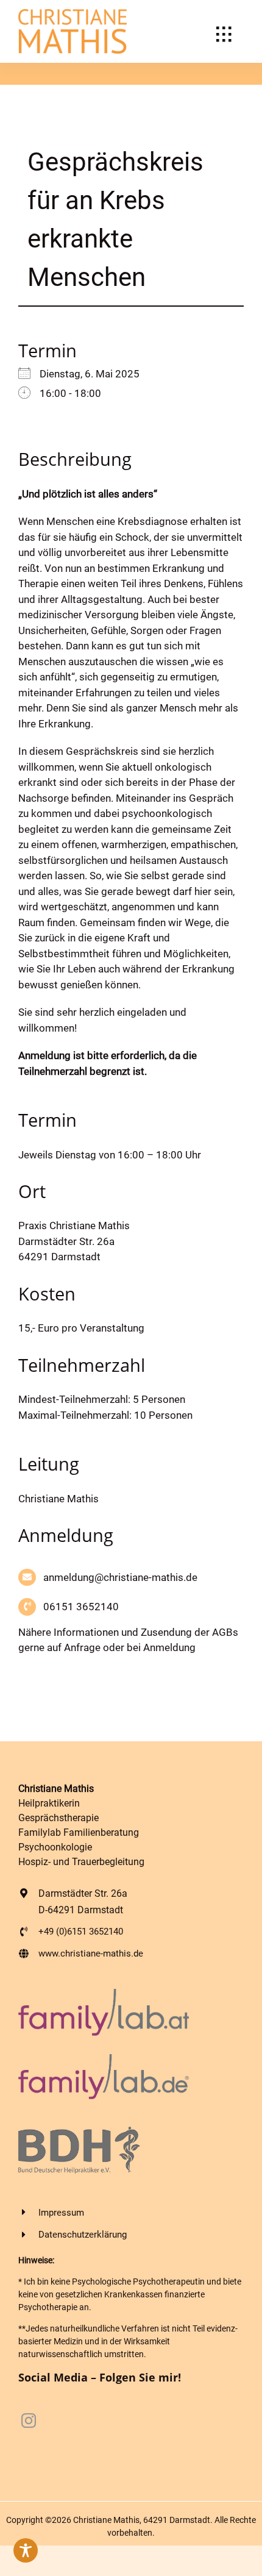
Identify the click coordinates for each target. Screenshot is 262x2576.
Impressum (61, 2213)
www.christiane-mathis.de (91, 1953)
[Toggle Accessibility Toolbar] (26, 2550)
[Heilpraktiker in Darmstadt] (73, 14)
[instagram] (29, 2421)
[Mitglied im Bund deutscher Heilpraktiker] (79, 2132)
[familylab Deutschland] (104, 2059)
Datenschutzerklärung (83, 2235)
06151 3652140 (81, 1607)
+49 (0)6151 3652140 (81, 1932)
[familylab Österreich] (104, 1994)
